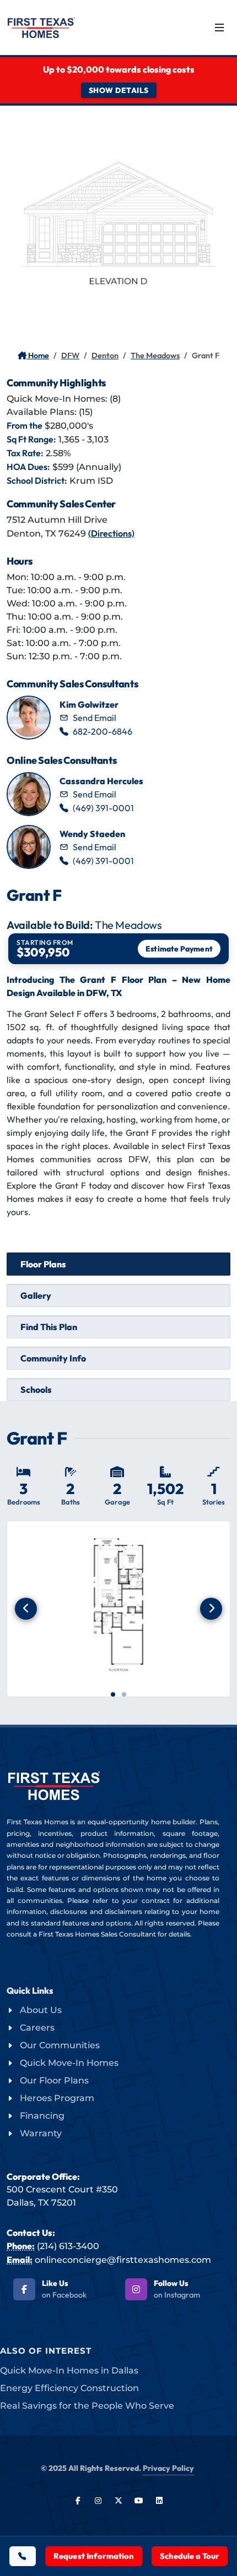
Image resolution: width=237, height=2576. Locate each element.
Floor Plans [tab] (43, 1264)
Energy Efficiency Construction (69, 2388)
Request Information (94, 2556)
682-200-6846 (103, 731)
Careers (37, 2028)
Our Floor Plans (54, 2080)
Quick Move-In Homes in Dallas (69, 2370)
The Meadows (155, 356)
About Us (41, 2010)
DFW (70, 356)
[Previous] (26, 1609)
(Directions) (111, 533)
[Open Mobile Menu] (219, 28)
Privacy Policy (168, 2468)
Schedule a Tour (190, 2556)
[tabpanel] (118, 1576)
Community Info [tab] (53, 1358)
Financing (42, 2116)
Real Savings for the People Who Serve (87, 2406)
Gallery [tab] (36, 1295)
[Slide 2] (124, 1694)
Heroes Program (57, 2098)
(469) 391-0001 (103, 808)
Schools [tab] (36, 1390)
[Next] (211, 1609)
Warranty (41, 2133)
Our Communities (60, 2045)
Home (38, 356)
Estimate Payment (179, 949)
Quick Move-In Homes (69, 2063)
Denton (105, 356)
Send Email (95, 718)
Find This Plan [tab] (49, 1327)
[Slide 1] (113, 1694)
